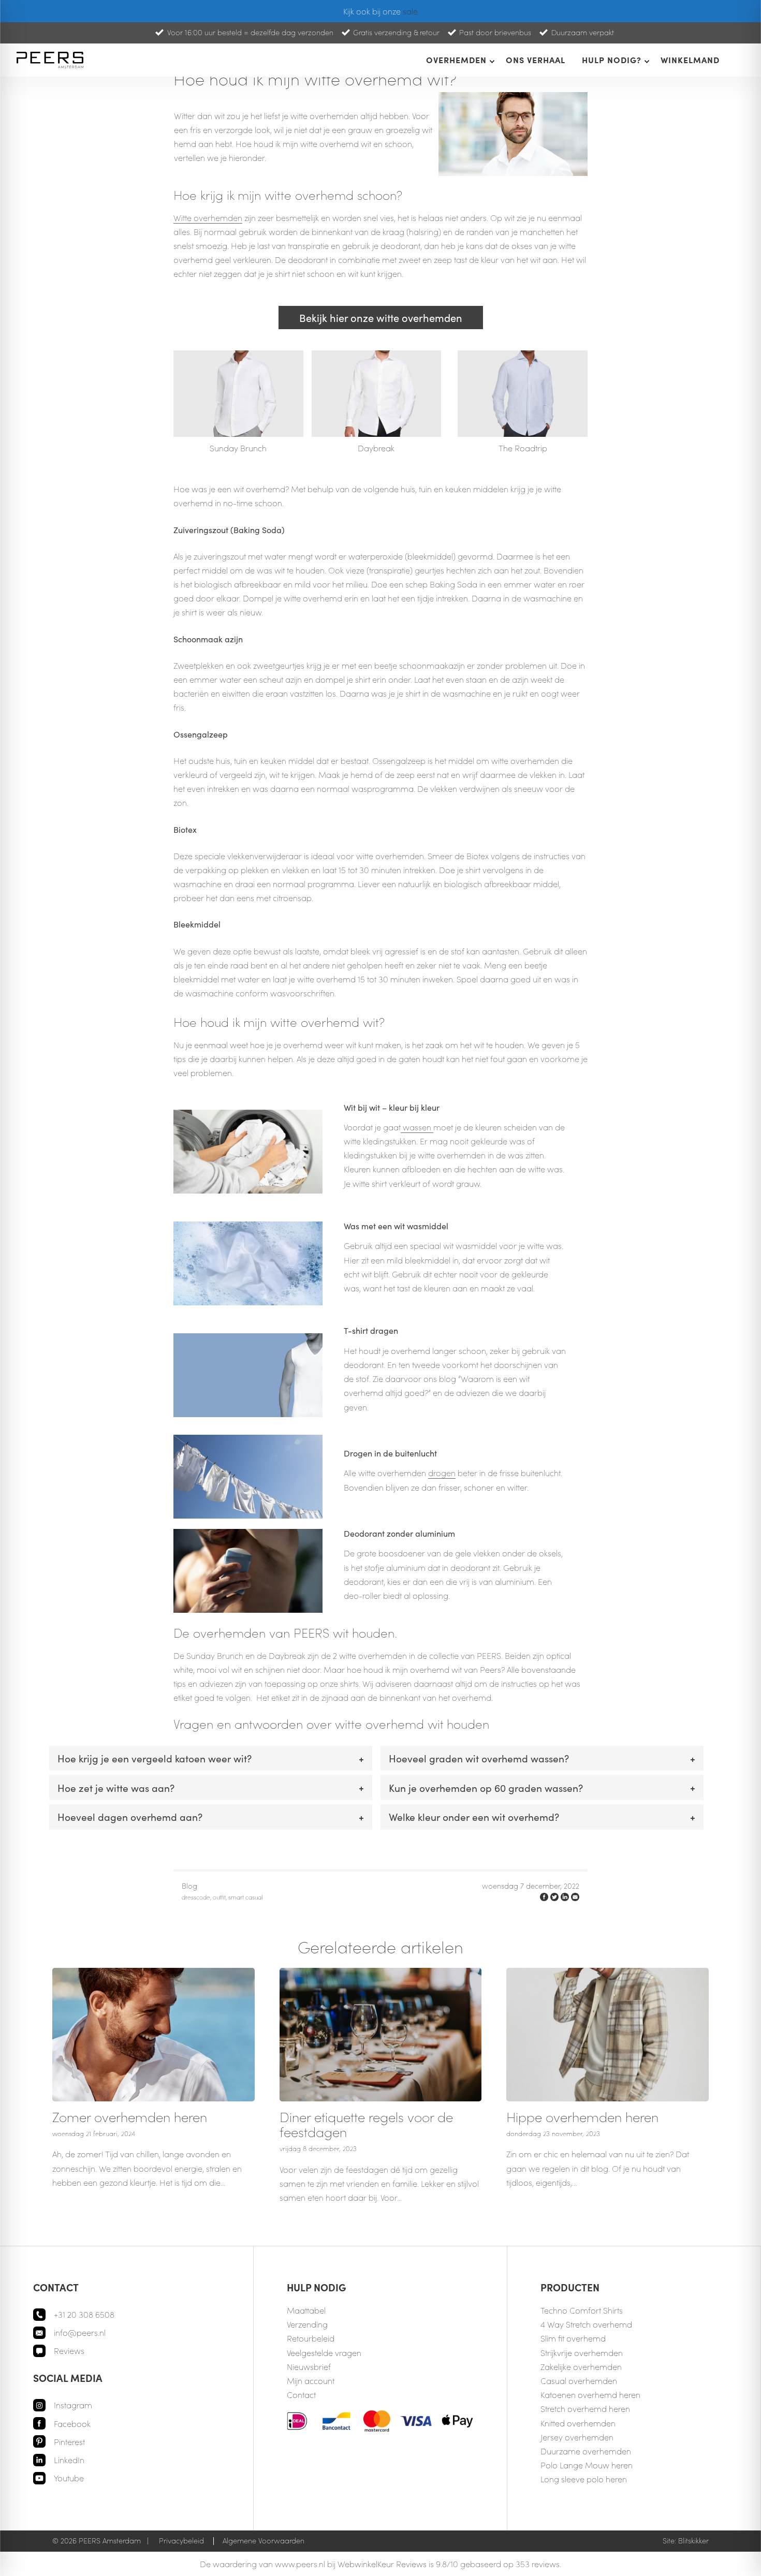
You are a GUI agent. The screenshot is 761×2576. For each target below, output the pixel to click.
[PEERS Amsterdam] (52, 60)
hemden (606, 2367)
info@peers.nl (80, 2332)
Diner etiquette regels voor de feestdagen (366, 2124)
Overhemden (456, 60)
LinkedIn (69, 2460)
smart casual (245, 1897)
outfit (219, 1897)
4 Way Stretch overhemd (586, 2324)
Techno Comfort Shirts (582, 2310)
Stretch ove (561, 2409)
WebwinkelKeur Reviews (382, 2564)
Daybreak (376, 448)
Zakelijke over (565, 2367)
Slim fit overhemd (573, 2338)
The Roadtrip (523, 448)
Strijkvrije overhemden (582, 2353)
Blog (189, 1886)
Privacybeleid (181, 2541)
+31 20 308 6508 (84, 2314)
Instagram (73, 2405)
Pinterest (69, 2442)
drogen (442, 1473)
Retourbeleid (311, 2338)
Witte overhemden (208, 218)
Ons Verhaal (536, 60)
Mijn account (311, 2381)
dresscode (196, 1897)
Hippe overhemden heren (582, 2117)
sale (410, 11)
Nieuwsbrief (309, 2367)
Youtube (69, 2478)
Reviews (69, 2351)
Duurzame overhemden (586, 2451)
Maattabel (306, 2310)
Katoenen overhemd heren (590, 2395)
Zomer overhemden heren (130, 2117)
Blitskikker (693, 2541)
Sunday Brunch (238, 448)
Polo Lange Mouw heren (587, 2465)
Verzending (307, 2324)
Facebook (72, 2424)
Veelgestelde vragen (324, 2353)
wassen (417, 1127)
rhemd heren (606, 2409)
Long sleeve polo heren (584, 2479)
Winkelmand (690, 60)
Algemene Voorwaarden (264, 2541)
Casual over (563, 2381)
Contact (301, 2395)
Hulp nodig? (612, 60)
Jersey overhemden (577, 2437)
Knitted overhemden (578, 2423)
